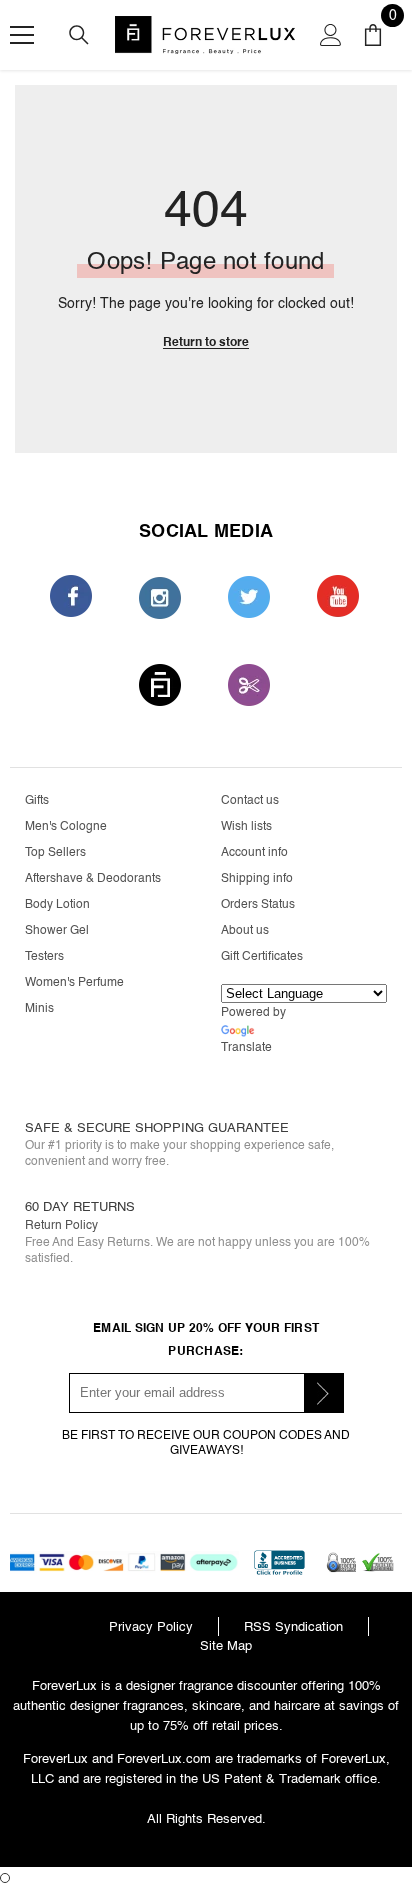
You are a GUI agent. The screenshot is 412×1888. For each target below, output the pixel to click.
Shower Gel (57, 930)
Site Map (226, 1645)
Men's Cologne (66, 826)
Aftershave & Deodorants (93, 878)
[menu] (22, 35)
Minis (39, 1008)
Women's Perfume (74, 982)
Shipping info (257, 878)
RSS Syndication (293, 1626)
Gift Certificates (262, 956)
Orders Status (258, 904)
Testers (44, 956)
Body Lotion (57, 904)
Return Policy (61, 1225)
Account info (254, 852)
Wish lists (246, 826)
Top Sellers (55, 852)
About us (245, 930)
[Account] (331, 35)
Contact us (250, 800)
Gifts (37, 800)
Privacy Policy (151, 1626)
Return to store (206, 342)
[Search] (79, 35)
